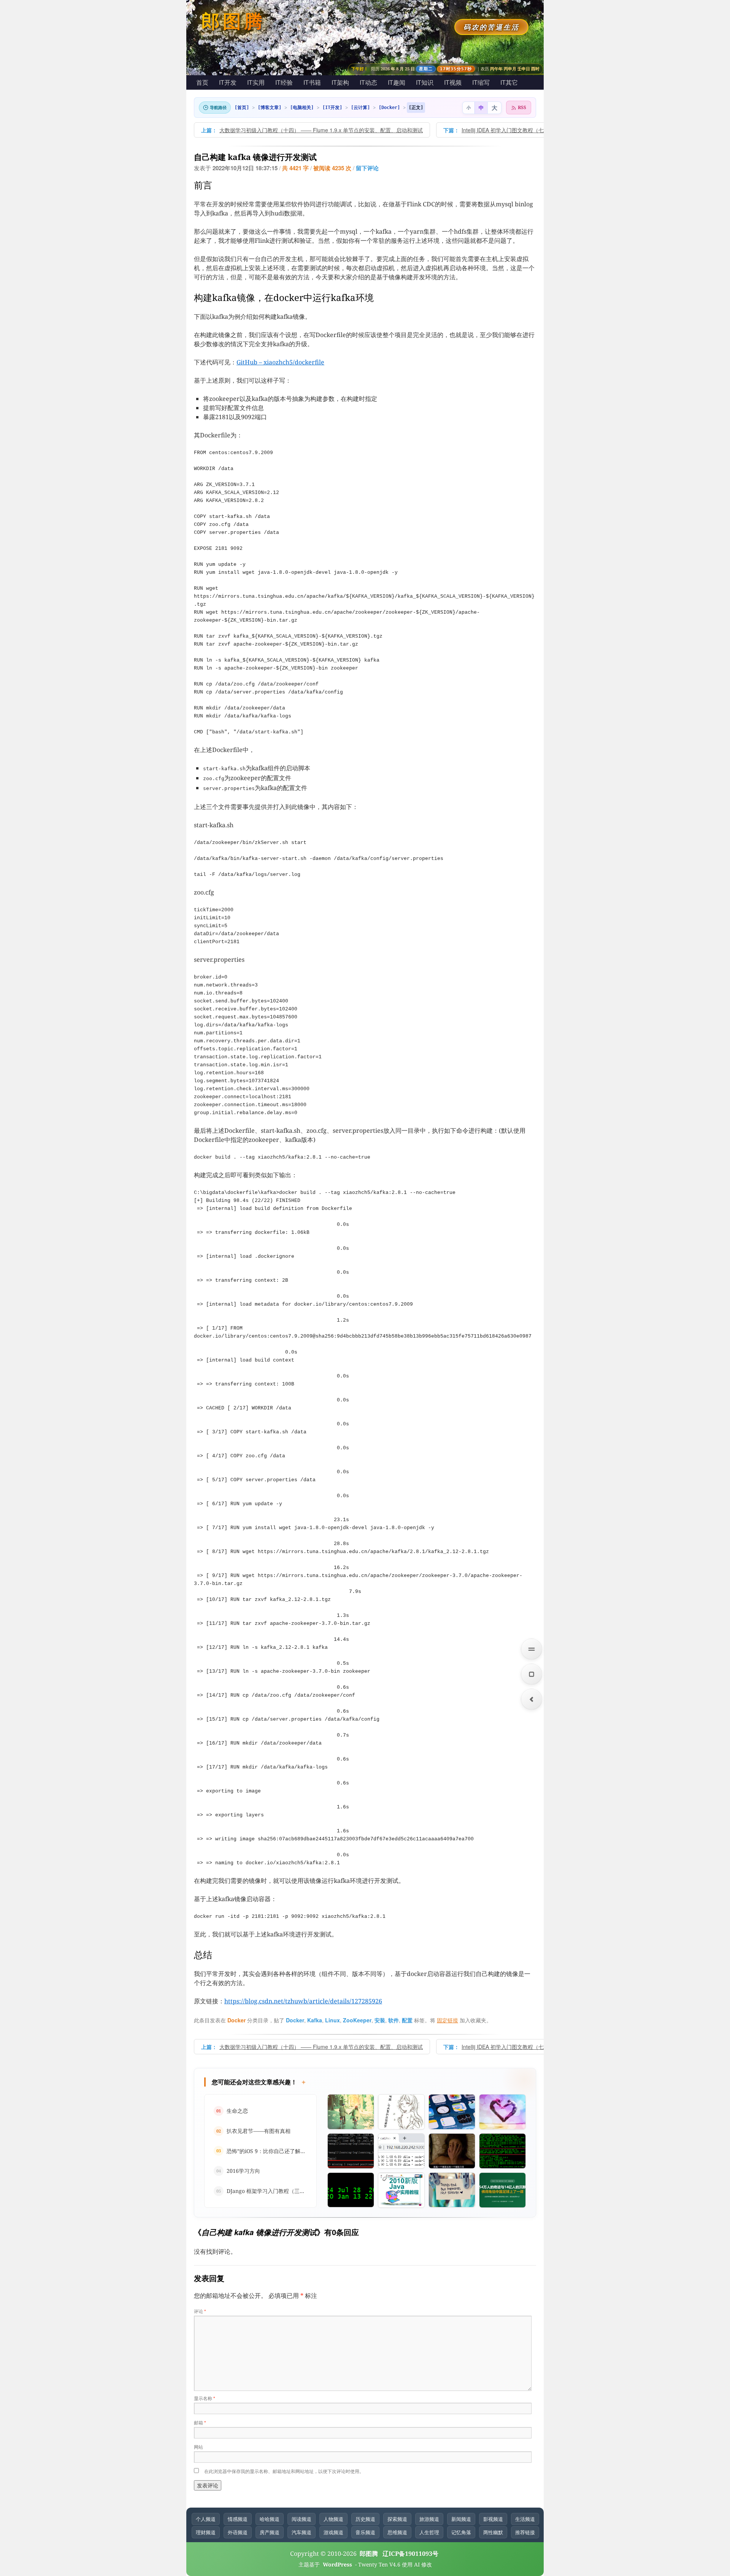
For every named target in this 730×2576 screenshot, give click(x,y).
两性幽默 (493, 2532)
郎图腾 (233, 21)
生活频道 (525, 2519)
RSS (522, 107)
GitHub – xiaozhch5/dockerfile (280, 362)
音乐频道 (365, 2532)
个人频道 (206, 2519)
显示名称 (205, 2398)
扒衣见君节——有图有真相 (259, 2131)
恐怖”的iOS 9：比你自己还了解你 (266, 2151)
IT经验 (284, 82)
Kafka (315, 2020)
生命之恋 (237, 2111)
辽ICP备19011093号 (410, 2554)
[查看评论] (532, 1649)
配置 (407, 2020)
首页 (202, 82)
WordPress (338, 2564)
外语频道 (238, 2532)
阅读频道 (302, 2519)
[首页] (242, 108)
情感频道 (238, 2519)
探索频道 (397, 2519)
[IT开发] (332, 108)
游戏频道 (333, 2532)
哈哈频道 (270, 2519)
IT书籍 (312, 82)
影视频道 (493, 2519)
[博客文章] (270, 108)
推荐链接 (525, 2532)
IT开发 (228, 82)
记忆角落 (461, 2532)
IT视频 (453, 82)
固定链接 (448, 2020)
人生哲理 (429, 2532)
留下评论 (367, 168)
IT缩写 (481, 82)
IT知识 (425, 82)
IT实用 (256, 82)
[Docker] (389, 108)
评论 (200, 2311)
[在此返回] (532, 1699)
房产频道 (270, 2532)
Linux (332, 2020)
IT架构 (340, 82)
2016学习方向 (243, 2171)
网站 (198, 2447)
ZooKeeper (357, 2020)
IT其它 (509, 82)
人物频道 (333, 2519)
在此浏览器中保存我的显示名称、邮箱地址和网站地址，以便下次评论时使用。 (284, 2471)
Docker (236, 2020)
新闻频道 (461, 2519)
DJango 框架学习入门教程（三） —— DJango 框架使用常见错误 (304, 2191)
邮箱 (200, 2422)
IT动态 (368, 82)
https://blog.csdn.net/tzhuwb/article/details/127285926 (303, 2001)
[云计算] (360, 108)
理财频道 (206, 2532)
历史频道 (365, 2519)
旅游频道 (429, 2519)
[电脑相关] (302, 108)
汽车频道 (302, 2532)
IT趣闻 (397, 82)
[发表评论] (532, 1674)
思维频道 (397, 2532)
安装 (380, 2020)
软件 (394, 2020)
